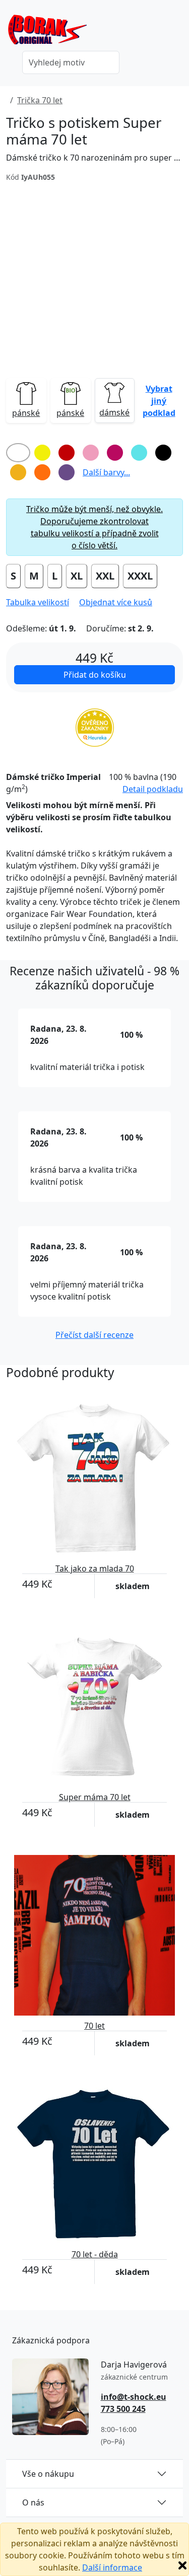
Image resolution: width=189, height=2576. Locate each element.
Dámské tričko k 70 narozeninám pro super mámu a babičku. (94, 158)
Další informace (112, 2567)
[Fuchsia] (115, 453)
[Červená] (67, 453)
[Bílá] (18, 453)
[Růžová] (91, 453)
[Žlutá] (42, 453)
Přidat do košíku (95, 675)
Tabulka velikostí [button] (38, 602)
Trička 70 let (40, 100)
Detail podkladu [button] (153, 789)
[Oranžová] (42, 472)
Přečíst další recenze (94, 1335)
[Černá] (163, 453)
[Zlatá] (18, 472)
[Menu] (177, 33)
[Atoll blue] (139, 453)
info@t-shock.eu (134, 2397)
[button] (159, 400)
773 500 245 (123, 2409)
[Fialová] (67, 472)
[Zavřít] (182, 2565)
